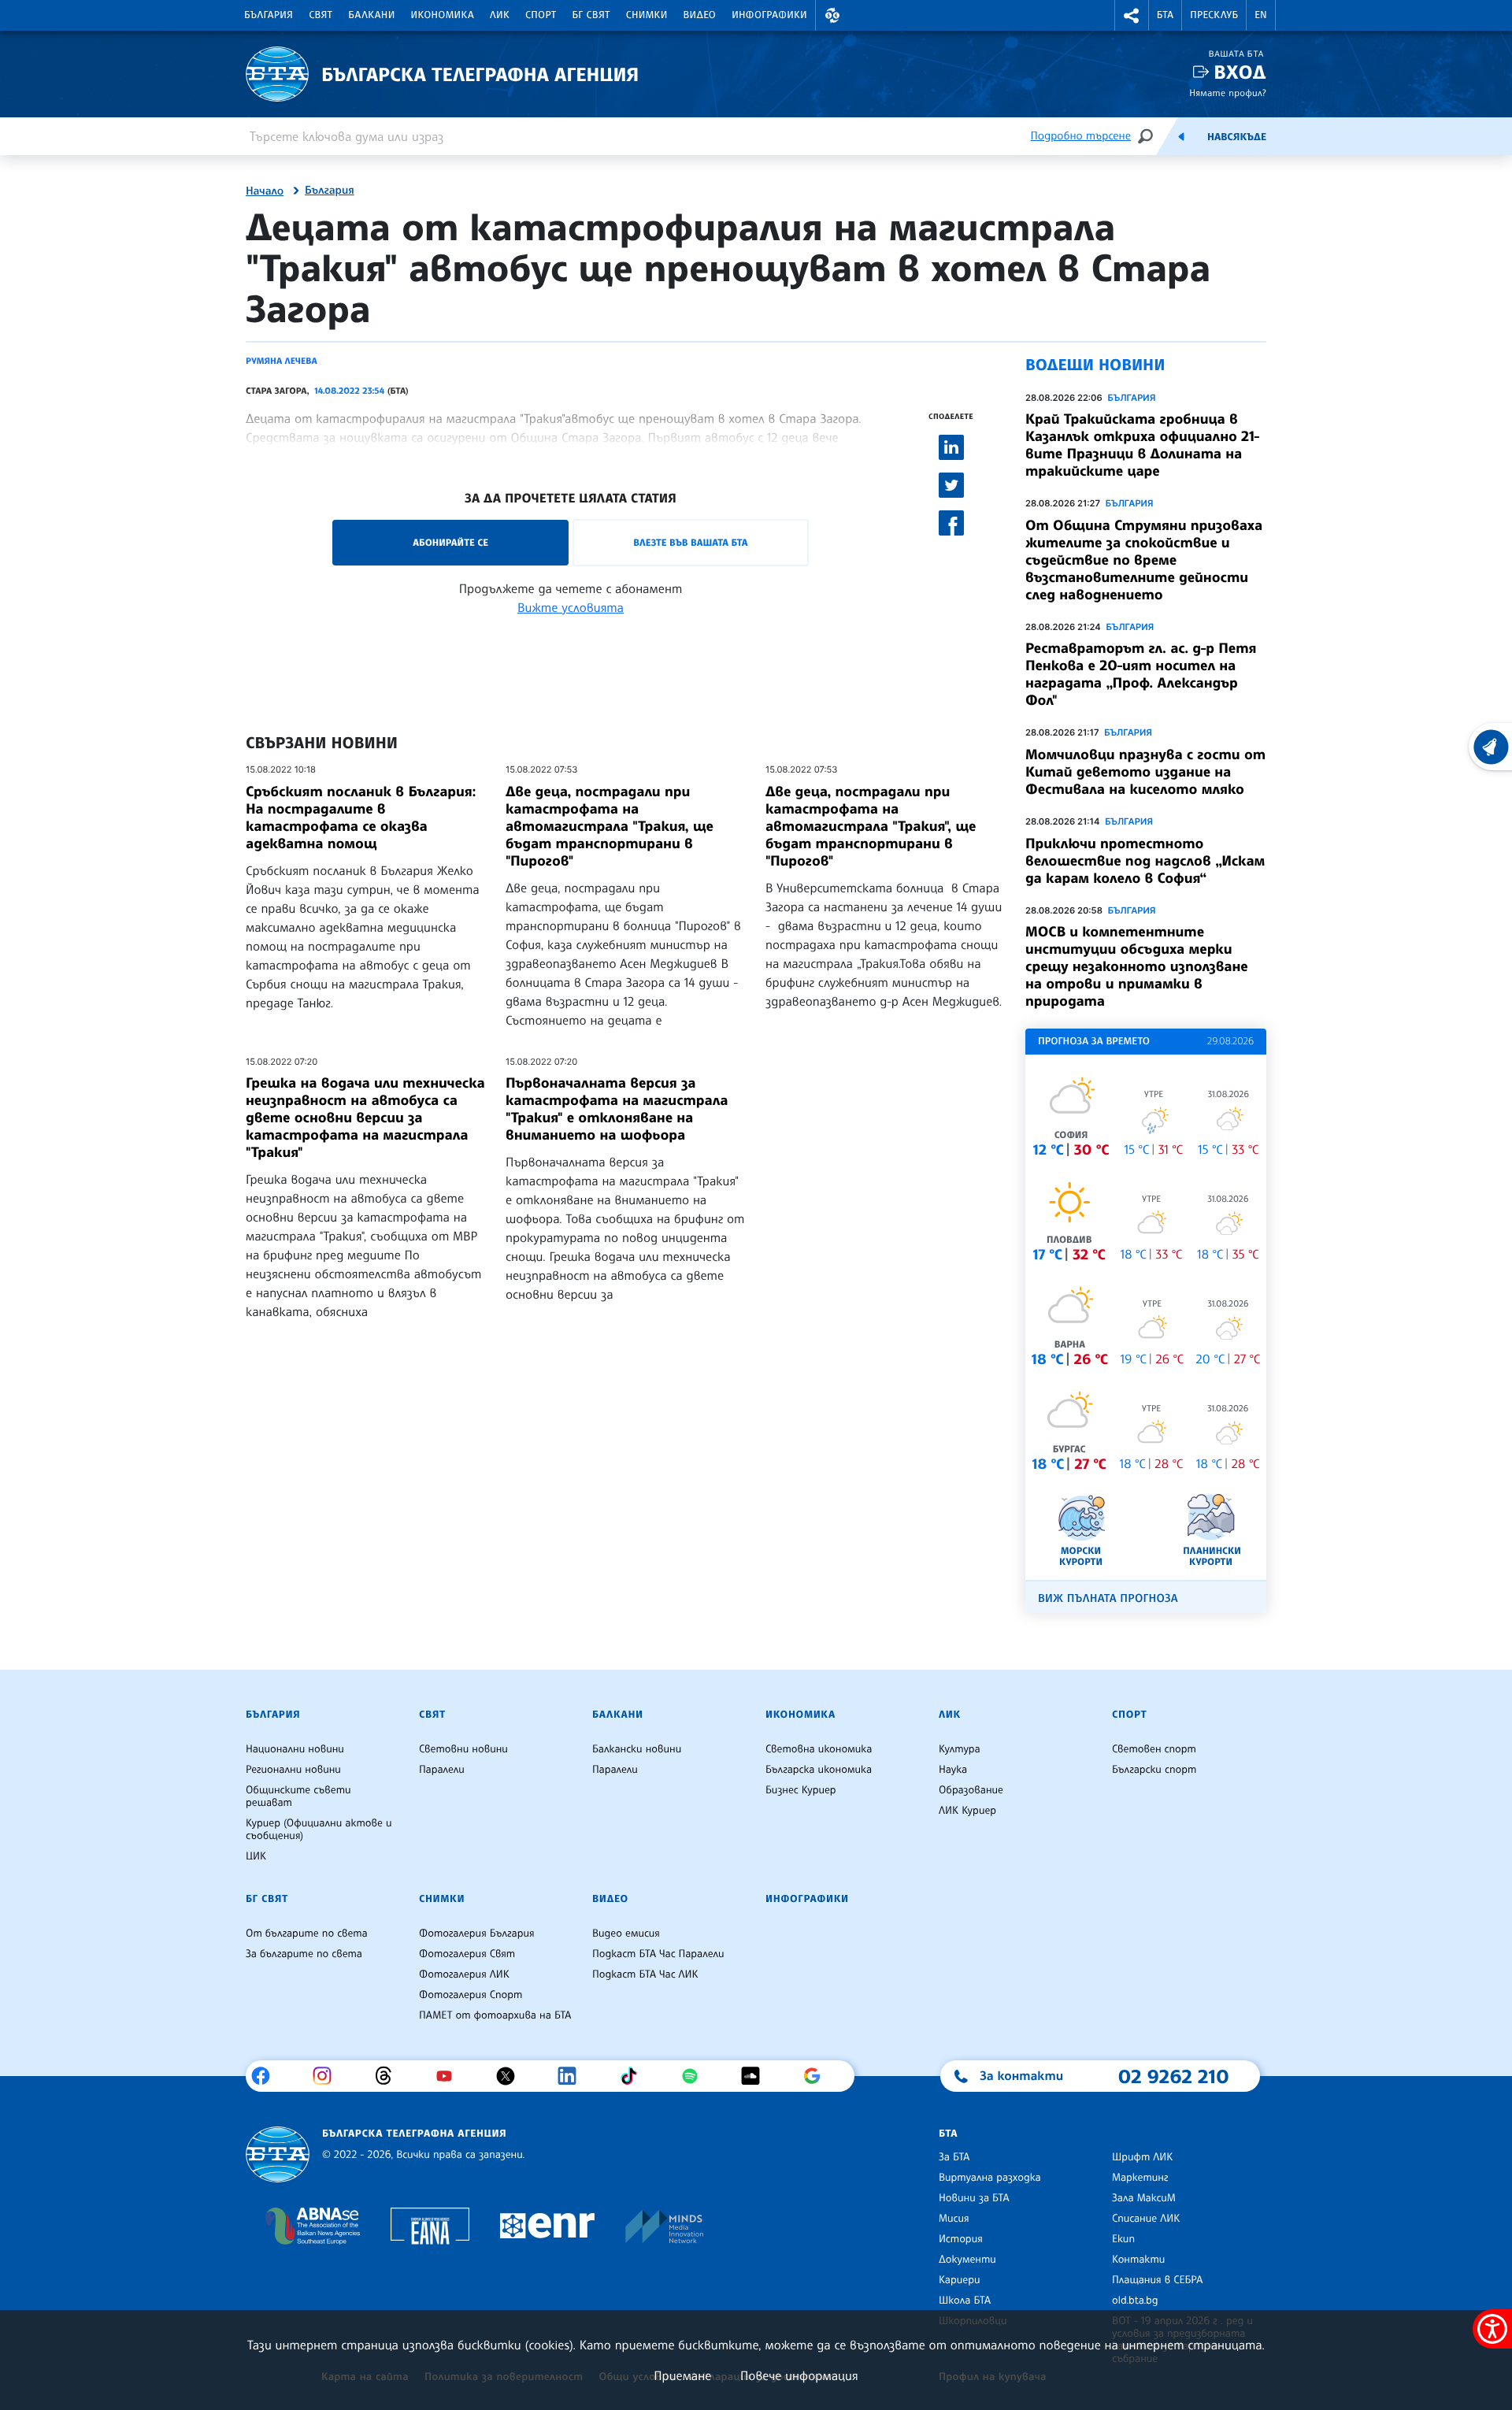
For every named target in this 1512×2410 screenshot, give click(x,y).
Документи (967, 2260)
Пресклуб (1214, 15)
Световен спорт (1154, 1749)
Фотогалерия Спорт (471, 1995)
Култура (960, 1749)
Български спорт (1154, 1770)
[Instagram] (328, 2076)
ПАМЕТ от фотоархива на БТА (495, 2015)
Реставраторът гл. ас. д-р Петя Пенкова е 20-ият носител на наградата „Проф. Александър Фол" (1141, 674)
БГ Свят (591, 15)
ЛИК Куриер (967, 1811)
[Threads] (389, 2076)
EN (1261, 15)
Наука (953, 1770)
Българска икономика (819, 1770)
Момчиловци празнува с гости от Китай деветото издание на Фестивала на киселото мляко (1145, 772)
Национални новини (295, 1749)
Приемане (682, 2375)
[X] (511, 2076)
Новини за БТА (974, 2198)
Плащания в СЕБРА (1157, 2280)
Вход (1240, 72)
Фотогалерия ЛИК (464, 1974)
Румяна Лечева (282, 361)
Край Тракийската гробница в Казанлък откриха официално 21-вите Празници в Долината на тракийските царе (1143, 445)
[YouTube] (450, 2076)
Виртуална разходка (990, 2178)
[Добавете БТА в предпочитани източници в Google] (818, 2076)
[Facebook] (267, 2076)
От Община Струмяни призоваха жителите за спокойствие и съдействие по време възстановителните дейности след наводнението (1144, 560)
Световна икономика (819, 1749)
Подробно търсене (1081, 136)
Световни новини (463, 1749)
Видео (700, 15)
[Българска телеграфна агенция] (278, 2154)
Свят (321, 15)
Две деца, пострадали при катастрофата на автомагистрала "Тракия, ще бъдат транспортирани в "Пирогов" (610, 826)
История (961, 2239)
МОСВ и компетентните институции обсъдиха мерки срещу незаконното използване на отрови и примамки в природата (1137, 966)
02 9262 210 (1173, 2076)
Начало (265, 191)
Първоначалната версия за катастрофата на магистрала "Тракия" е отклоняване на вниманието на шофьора (617, 1109)
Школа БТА (965, 2301)
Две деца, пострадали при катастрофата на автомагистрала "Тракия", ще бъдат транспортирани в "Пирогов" (871, 826)
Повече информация (799, 2375)
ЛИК (500, 15)
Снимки (647, 15)
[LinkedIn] (573, 2076)
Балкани (371, 15)
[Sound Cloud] (756, 2076)
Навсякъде (1237, 137)
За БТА (954, 2157)
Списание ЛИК (1146, 2219)
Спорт (541, 15)
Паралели (442, 1770)
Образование (971, 1790)
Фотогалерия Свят (467, 1954)
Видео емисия (626, 1934)
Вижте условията (571, 607)
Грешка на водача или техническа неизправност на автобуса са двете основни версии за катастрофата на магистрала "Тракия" (365, 1118)
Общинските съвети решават (298, 1796)
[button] (832, 15)
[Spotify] (696, 2076)
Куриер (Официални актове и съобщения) (319, 1830)
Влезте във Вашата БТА (690, 542)
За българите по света (304, 1954)
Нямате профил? (1228, 93)
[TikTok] (634, 2076)
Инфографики (769, 15)
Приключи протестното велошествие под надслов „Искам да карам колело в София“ (1145, 861)
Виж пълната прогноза (1108, 1598)
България (269, 15)
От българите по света (307, 1934)
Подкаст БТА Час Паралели (658, 1954)
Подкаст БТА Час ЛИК (645, 1974)
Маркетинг (1140, 2178)
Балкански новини (637, 1749)
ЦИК (256, 1856)
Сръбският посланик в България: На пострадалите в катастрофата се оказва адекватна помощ (361, 818)
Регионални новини (293, 1770)
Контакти (1138, 2260)
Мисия (954, 2219)
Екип (1123, 2239)
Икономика (443, 15)
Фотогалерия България (477, 1934)
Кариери (960, 2280)
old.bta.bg (1135, 2301)
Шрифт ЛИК (1142, 2157)
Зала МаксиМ (1144, 2198)
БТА (1165, 15)
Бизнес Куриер (801, 1790)
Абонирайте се (450, 542)
